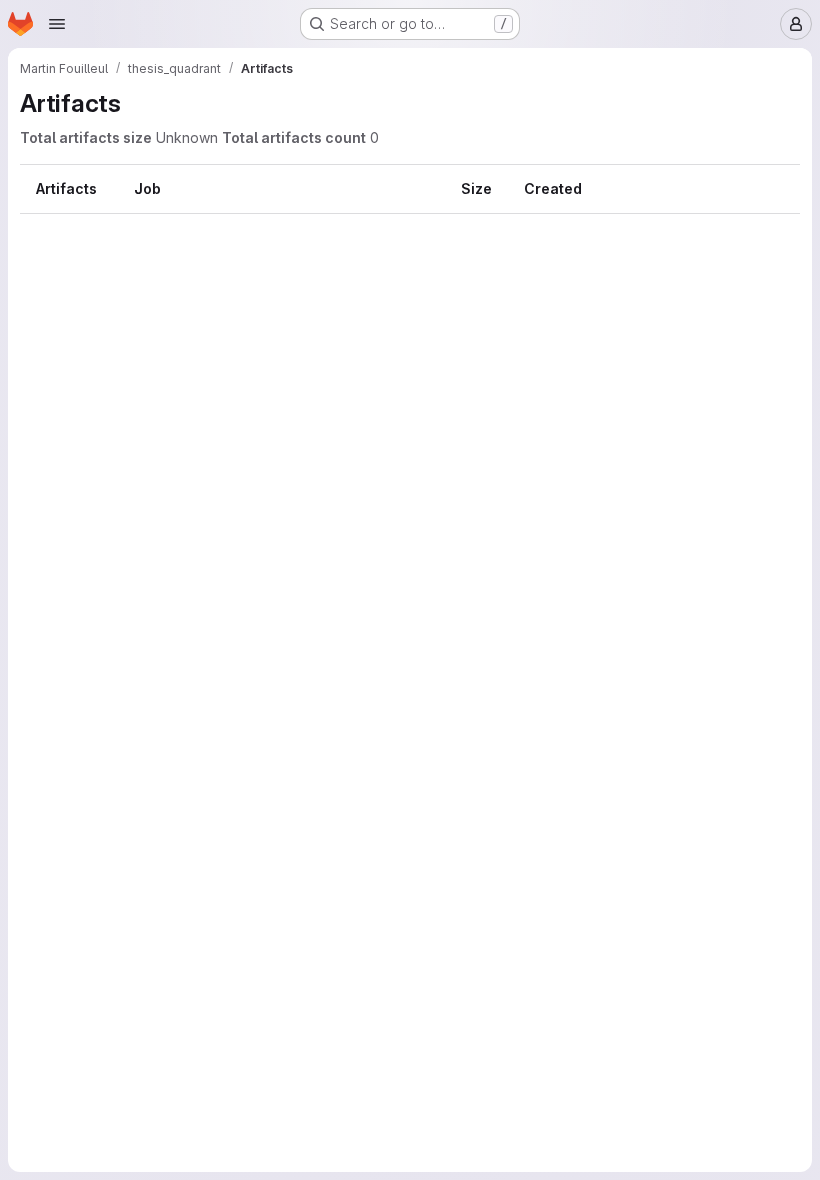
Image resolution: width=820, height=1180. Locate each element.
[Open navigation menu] (57, 24)
